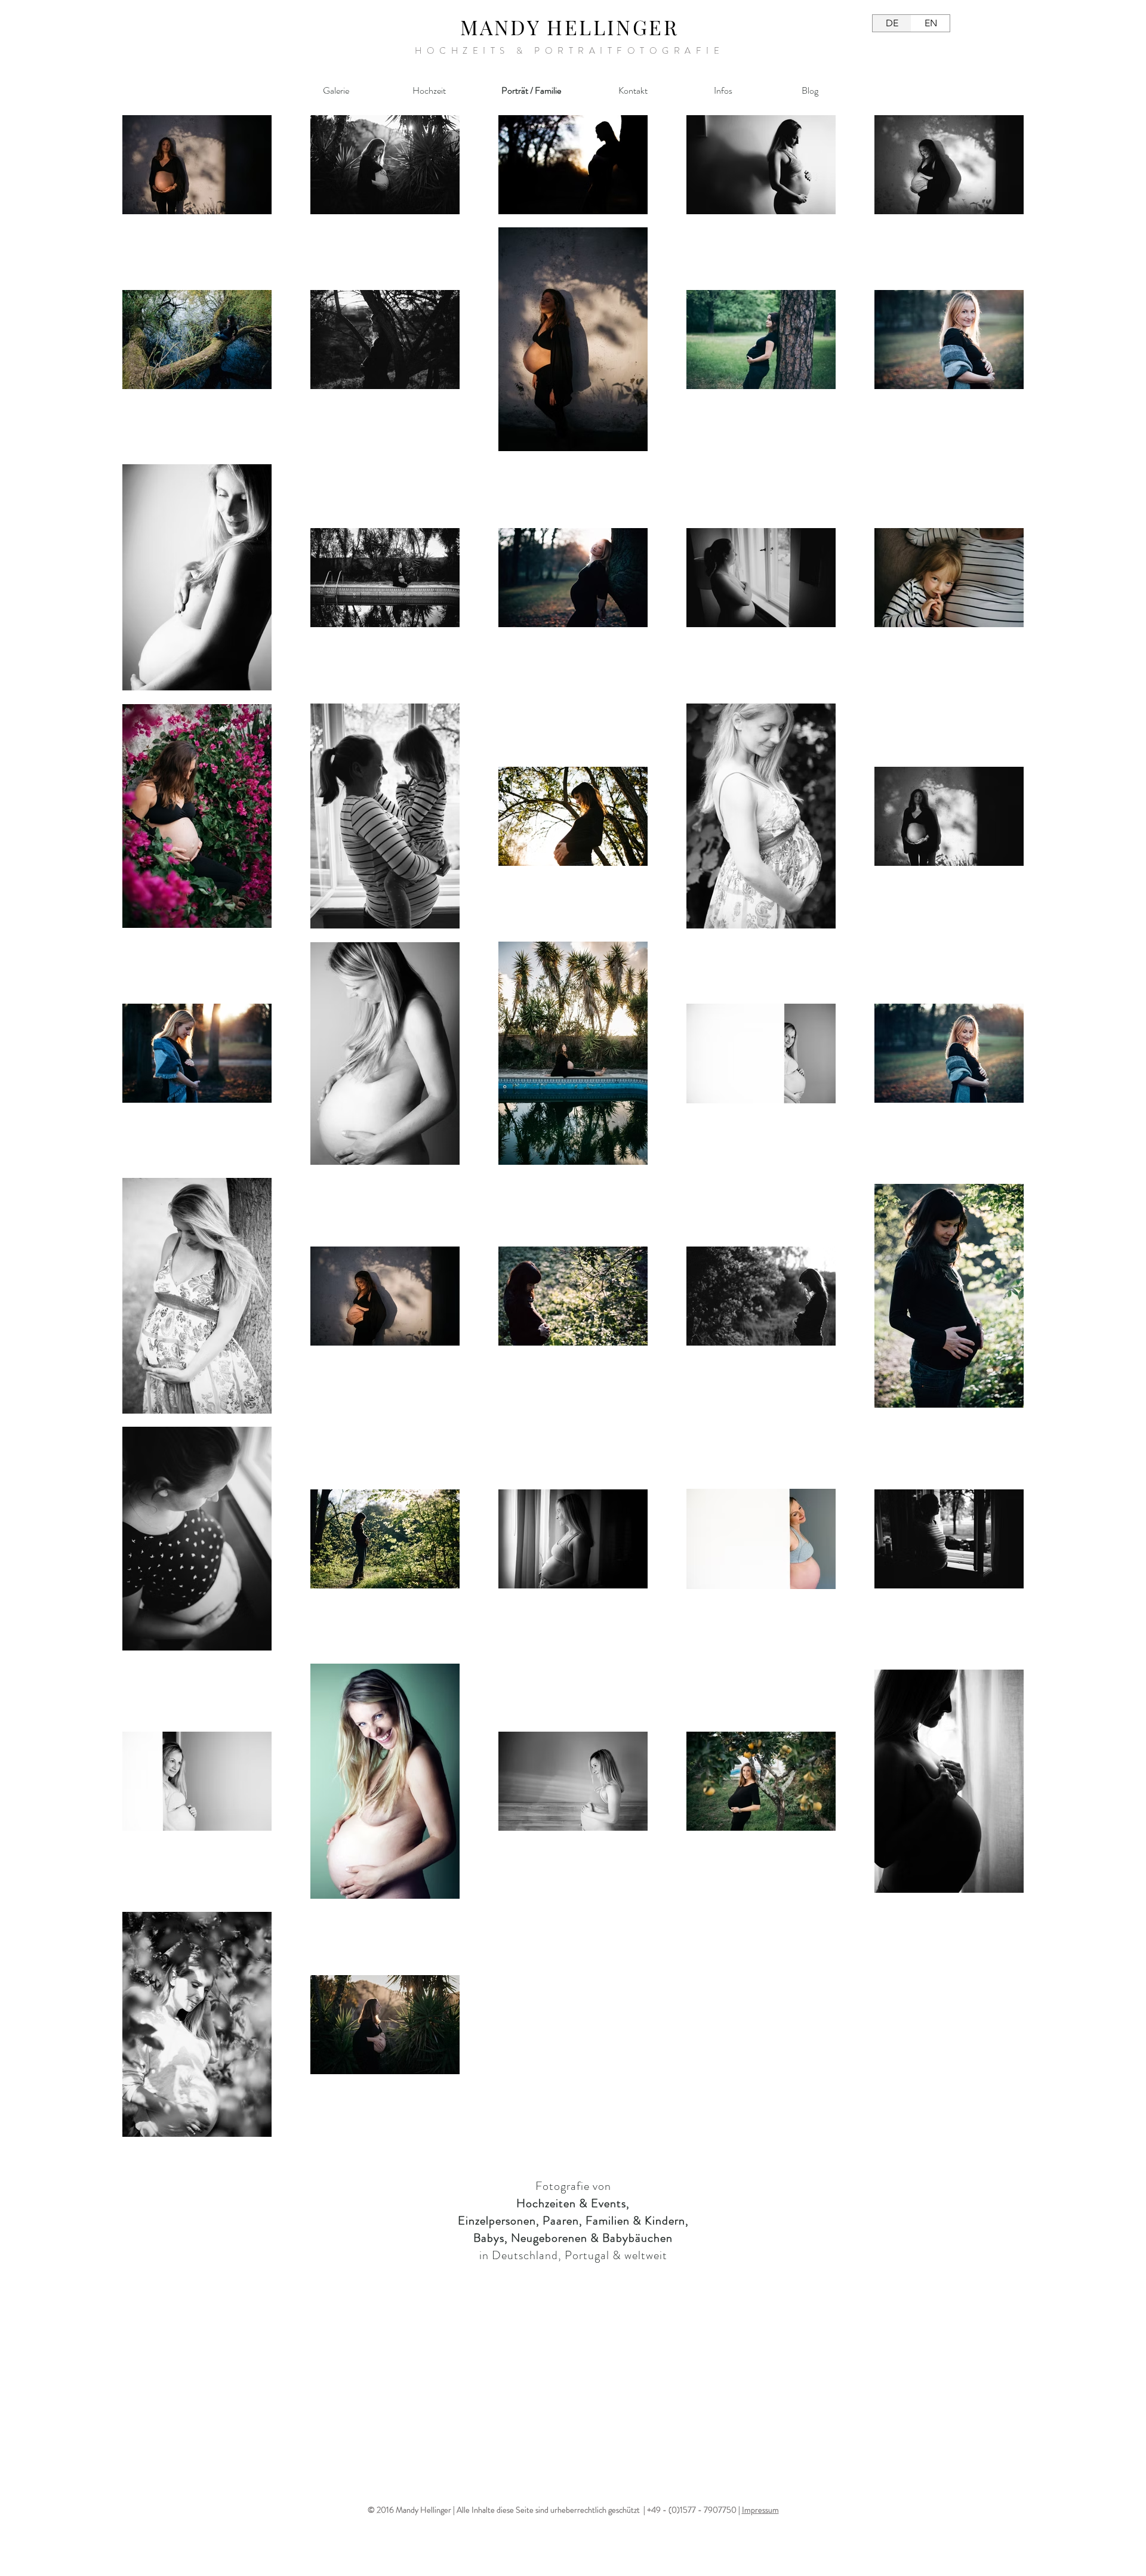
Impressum (760, 2510)
